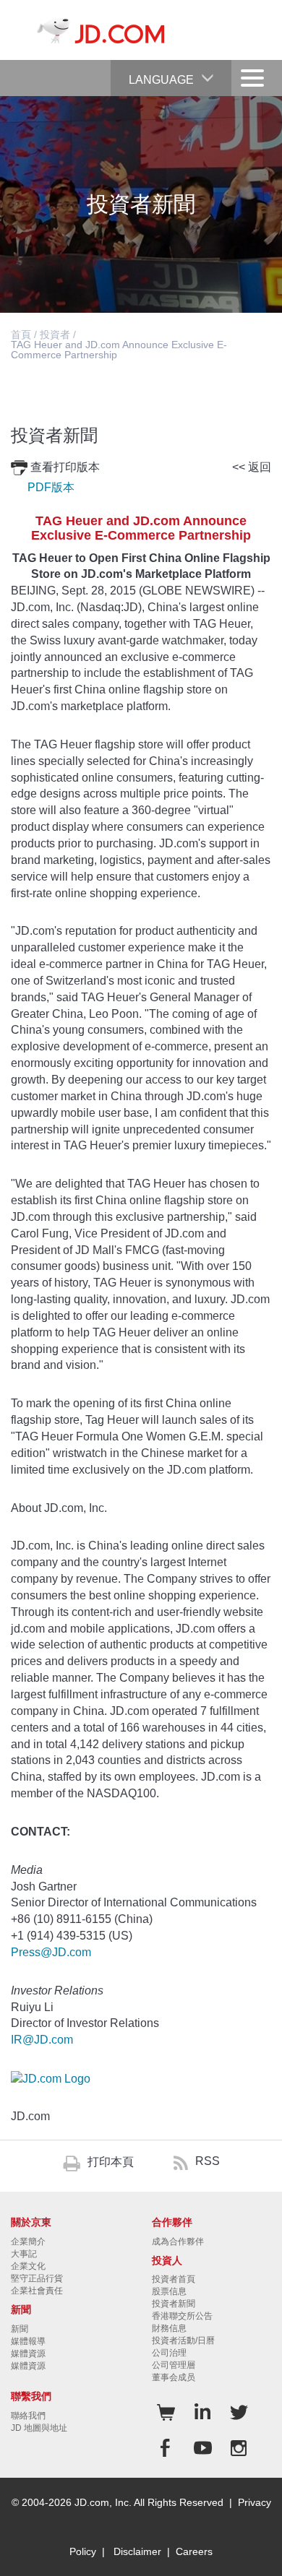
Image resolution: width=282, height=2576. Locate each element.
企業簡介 (28, 2242)
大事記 (24, 2254)
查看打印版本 (65, 467)
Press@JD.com (51, 1952)
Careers (194, 2551)
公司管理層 (174, 2365)
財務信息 (169, 2328)
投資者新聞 (174, 2304)
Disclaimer (137, 2551)
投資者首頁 (174, 2279)
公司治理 (169, 2353)
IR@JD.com (42, 2040)
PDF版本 (51, 487)
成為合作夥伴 (178, 2242)
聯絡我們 (28, 2416)
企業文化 (28, 2266)
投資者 (55, 334)
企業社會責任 (37, 2291)
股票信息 (169, 2291)
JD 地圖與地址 (39, 2428)
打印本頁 (111, 2162)
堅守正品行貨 (37, 2278)
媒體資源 (28, 2354)
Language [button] (161, 80)
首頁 (21, 334)
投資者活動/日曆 (183, 2341)
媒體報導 (28, 2341)
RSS (208, 2161)
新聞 (20, 2329)
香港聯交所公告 (182, 2316)
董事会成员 (174, 2377)
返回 (260, 467)
